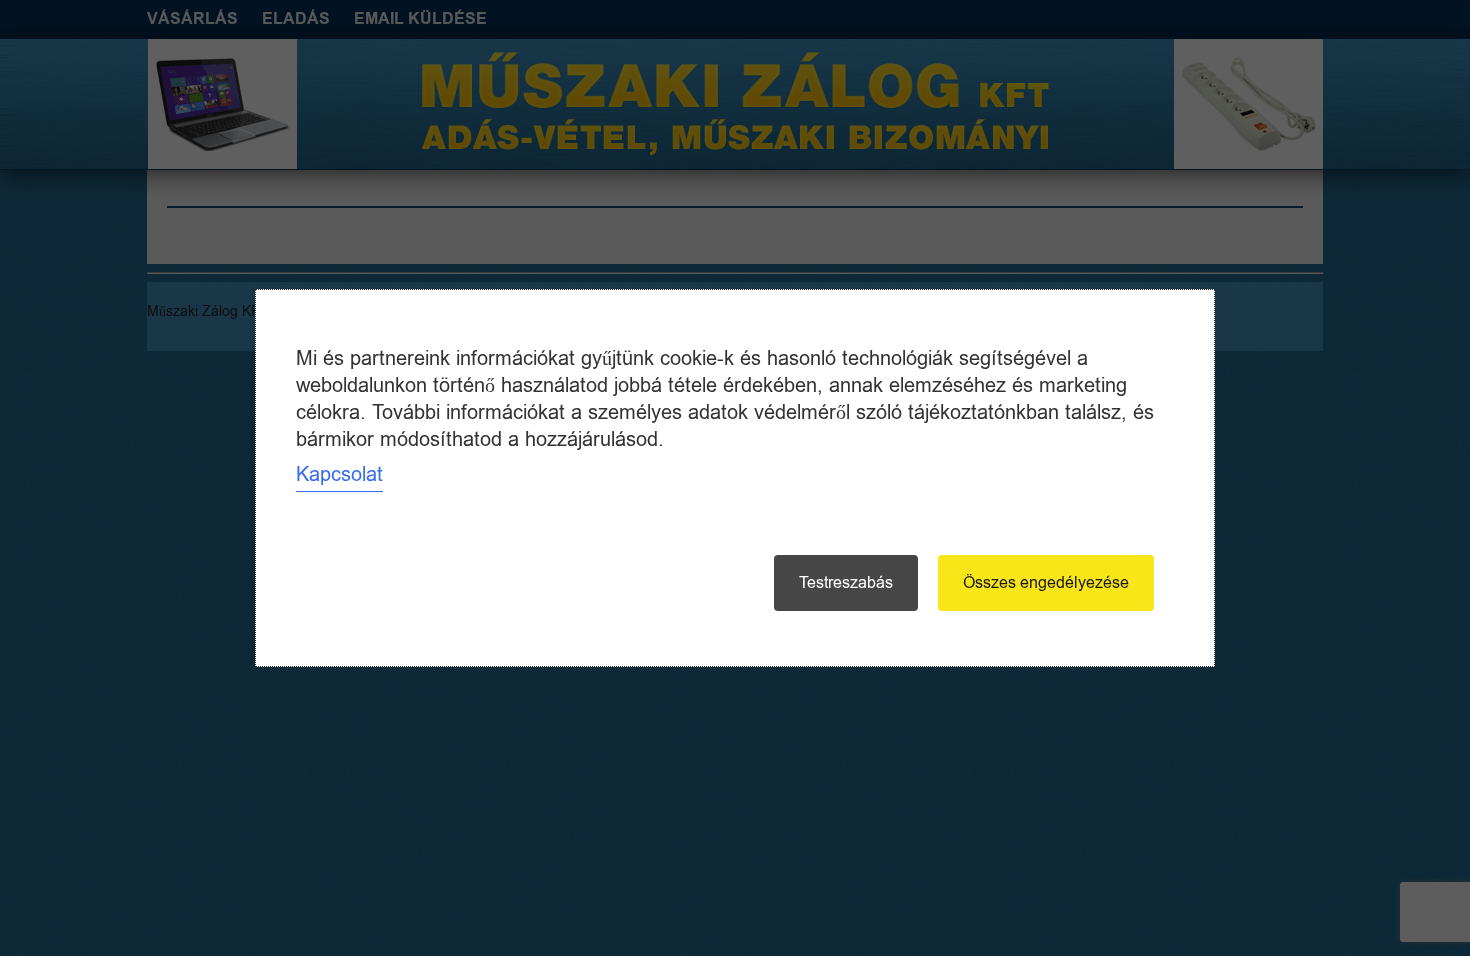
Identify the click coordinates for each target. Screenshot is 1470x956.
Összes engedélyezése (1046, 583)
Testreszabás (846, 583)
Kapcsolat (339, 474)
